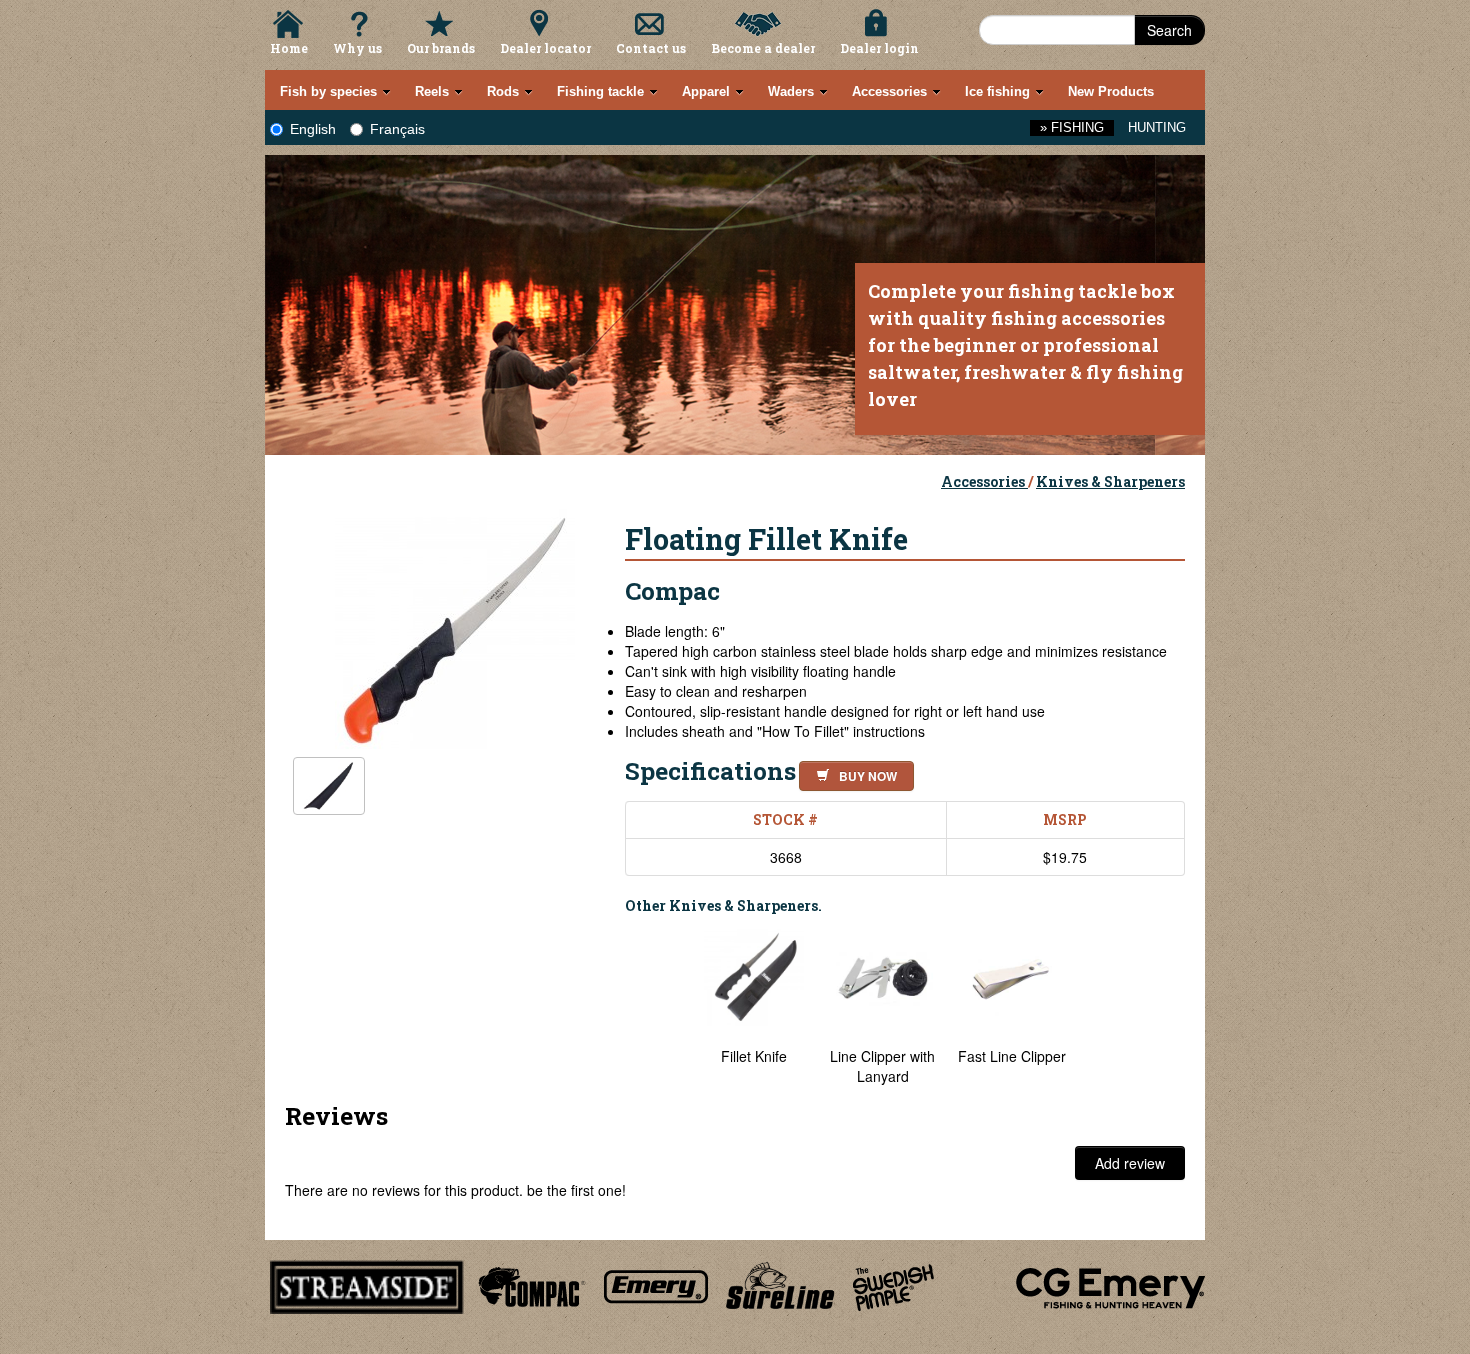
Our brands (441, 48)
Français (397, 129)
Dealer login (879, 48)
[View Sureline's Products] (780, 1284)
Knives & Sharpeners (1110, 481)
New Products (1111, 91)
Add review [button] (1130, 1163)
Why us (357, 48)
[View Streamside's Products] (367, 1284)
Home (289, 48)
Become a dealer (763, 48)
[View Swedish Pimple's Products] (893, 1284)
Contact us (651, 48)
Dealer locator (545, 48)
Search (1169, 30)
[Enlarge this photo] (455, 626)
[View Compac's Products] (529, 1284)
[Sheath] (329, 786)
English (313, 129)
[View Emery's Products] (656, 1284)
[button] (852, 773)
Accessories (984, 481)
